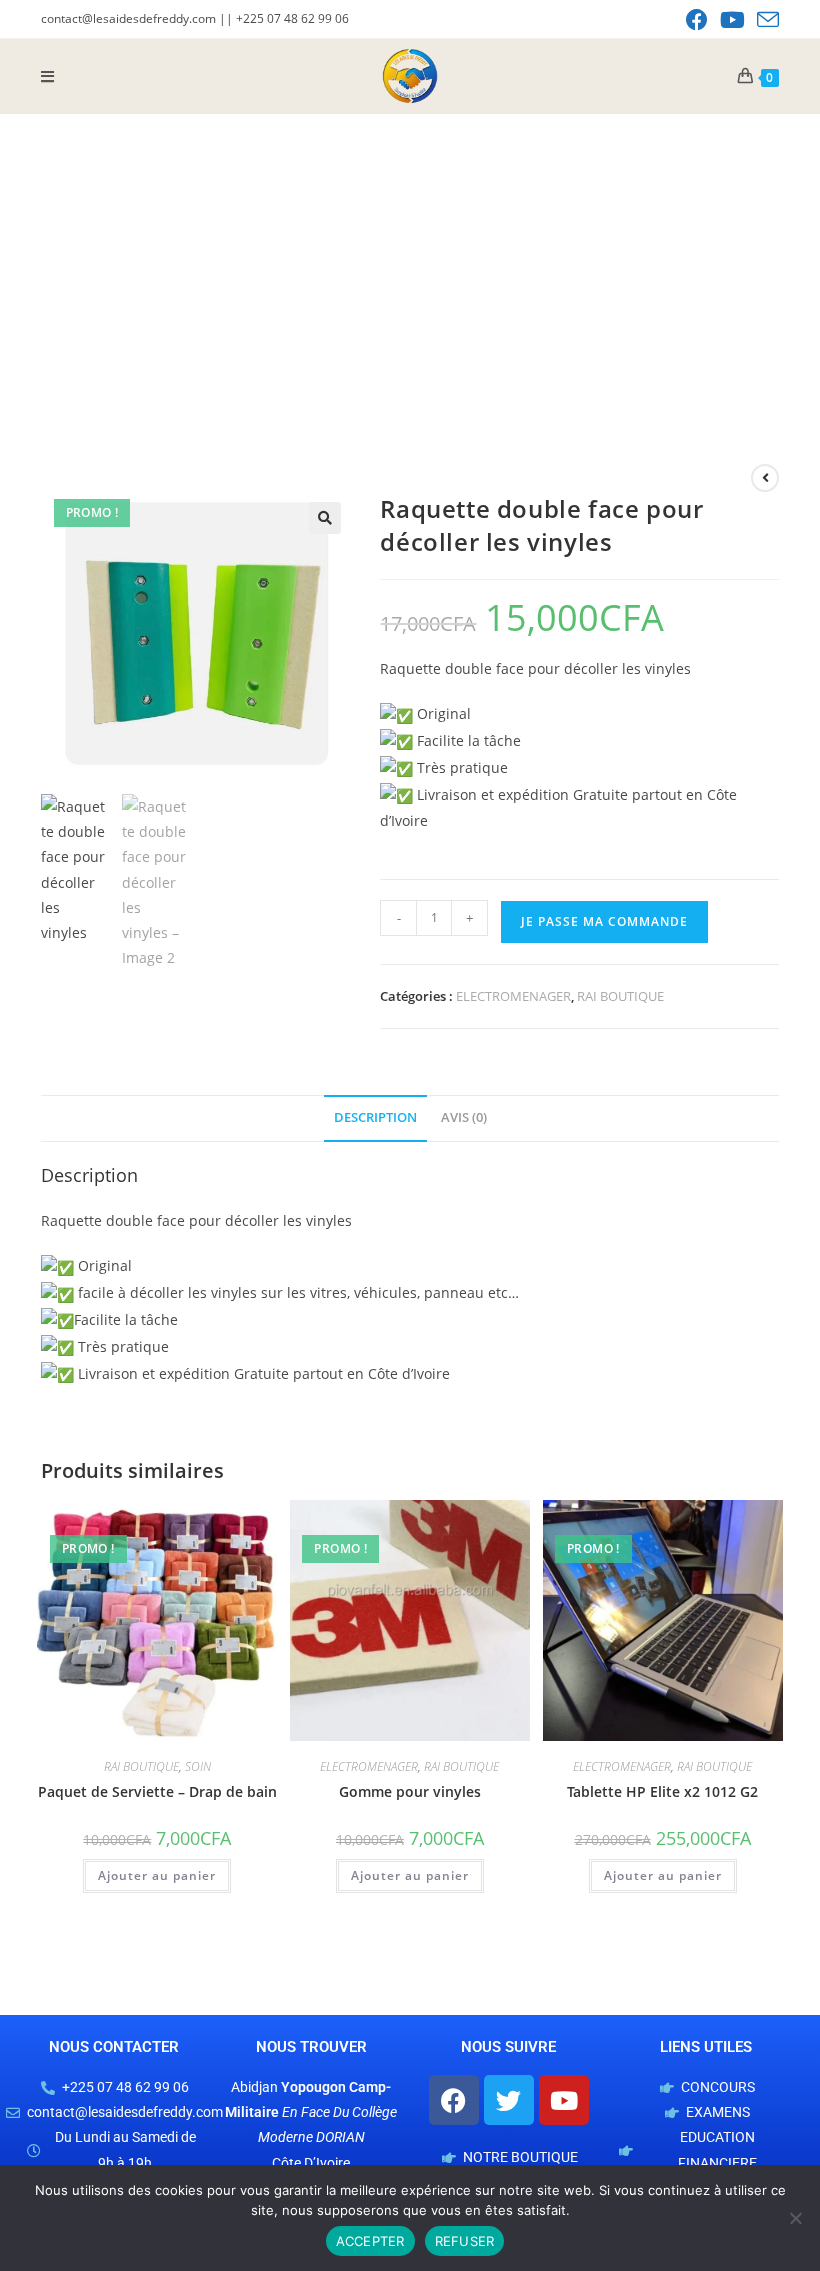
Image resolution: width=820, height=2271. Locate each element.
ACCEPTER (370, 2241)
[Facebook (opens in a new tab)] (697, 20)
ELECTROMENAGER (513, 996)
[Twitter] (509, 2100)
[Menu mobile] (48, 76)
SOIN (198, 1766)
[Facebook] (454, 2100)
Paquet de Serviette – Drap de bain (157, 1791)
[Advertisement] (410, 264)
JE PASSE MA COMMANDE (604, 921)
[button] (325, 518)
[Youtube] (564, 2100)
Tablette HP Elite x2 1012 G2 (662, 1791)
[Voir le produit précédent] (765, 478)
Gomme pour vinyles (410, 1791)
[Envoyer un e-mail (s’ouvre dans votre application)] (765, 20)
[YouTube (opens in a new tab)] (732, 20)
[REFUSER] (795, 2218)
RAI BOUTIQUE (620, 996)
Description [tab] (375, 1117)
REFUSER (465, 2241)
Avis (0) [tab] (464, 1117)
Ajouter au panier (157, 1875)
